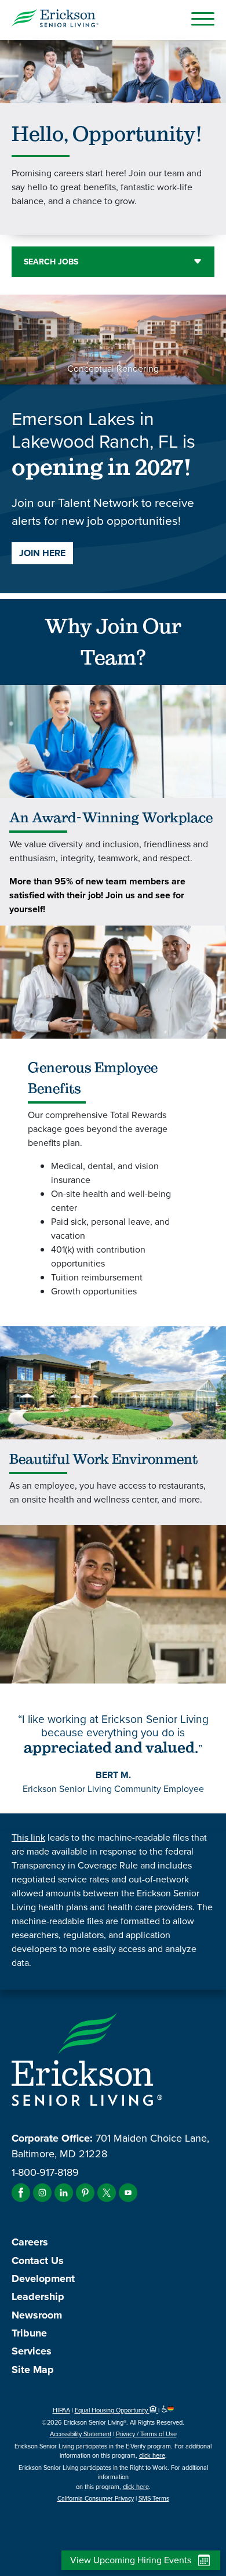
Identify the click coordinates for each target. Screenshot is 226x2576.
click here (152, 2455)
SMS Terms (154, 2498)
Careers (30, 2242)
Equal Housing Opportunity (112, 2410)
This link (28, 1837)
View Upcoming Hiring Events (131, 2560)
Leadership (38, 2296)
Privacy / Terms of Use (146, 2434)
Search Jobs (51, 262)
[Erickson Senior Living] (55, 20)
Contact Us (38, 2261)
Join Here (42, 553)
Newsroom (37, 2315)
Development (43, 2279)
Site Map (33, 2370)
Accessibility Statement (81, 2434)
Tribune (29, 2333)
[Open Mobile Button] (203, 19)
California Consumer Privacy (96, 2498)
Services (32, 2351)
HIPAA (61, 2410)
